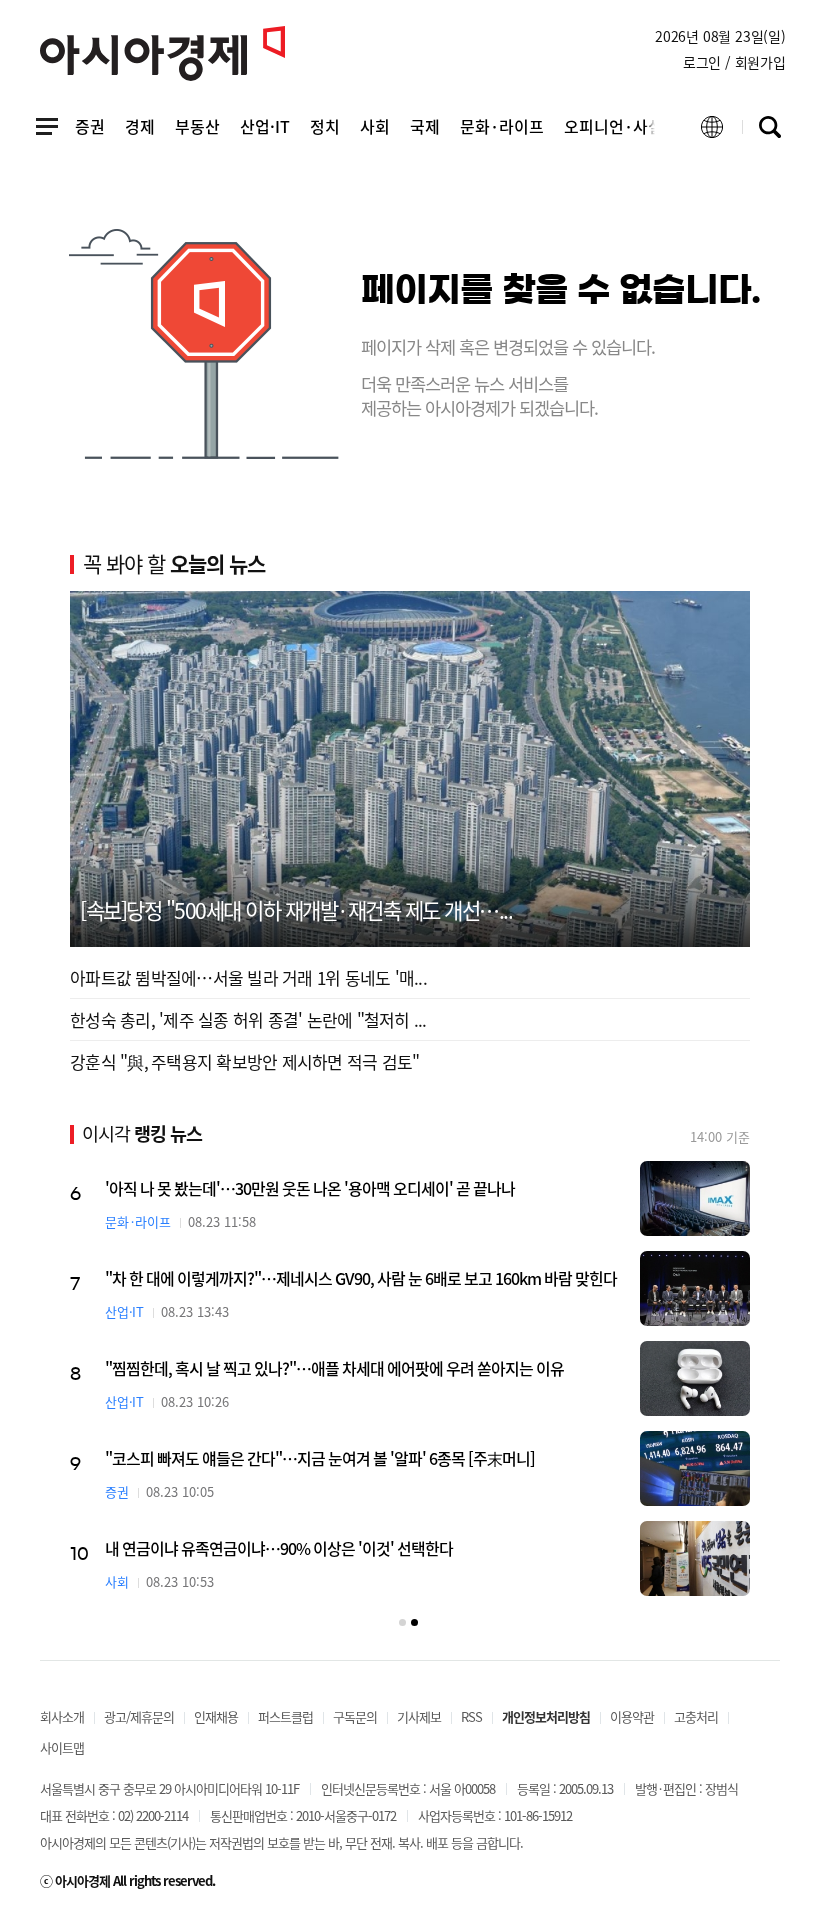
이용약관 (632, 1716)
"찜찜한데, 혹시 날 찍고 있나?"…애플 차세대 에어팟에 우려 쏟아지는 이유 (334, 1368)
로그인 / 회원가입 (734, 62)
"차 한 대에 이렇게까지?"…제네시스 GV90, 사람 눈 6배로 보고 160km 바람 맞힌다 (361, 1278)
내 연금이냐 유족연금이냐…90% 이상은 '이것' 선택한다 (279, 1548)
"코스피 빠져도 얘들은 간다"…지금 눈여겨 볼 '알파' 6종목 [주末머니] (320, 1458)
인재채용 (216, 1716)
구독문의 (355, 1716)
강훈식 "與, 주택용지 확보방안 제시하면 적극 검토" (244, 1061)
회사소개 (62, 1716)
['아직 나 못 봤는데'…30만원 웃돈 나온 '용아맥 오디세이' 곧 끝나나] (695, 1198)
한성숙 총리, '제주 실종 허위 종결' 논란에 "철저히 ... (248, 1019)
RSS (471, 1716)
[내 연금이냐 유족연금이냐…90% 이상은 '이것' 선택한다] (695, 1558)
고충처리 (696, 1716)
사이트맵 (62, 1747)
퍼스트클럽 (285, 1716)
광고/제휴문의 (139, 1716)
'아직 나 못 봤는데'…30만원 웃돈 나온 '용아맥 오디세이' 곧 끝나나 (310, 1188)
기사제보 (419, 1716)
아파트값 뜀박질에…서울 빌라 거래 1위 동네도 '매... (248, 977)
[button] (402, 1622)
